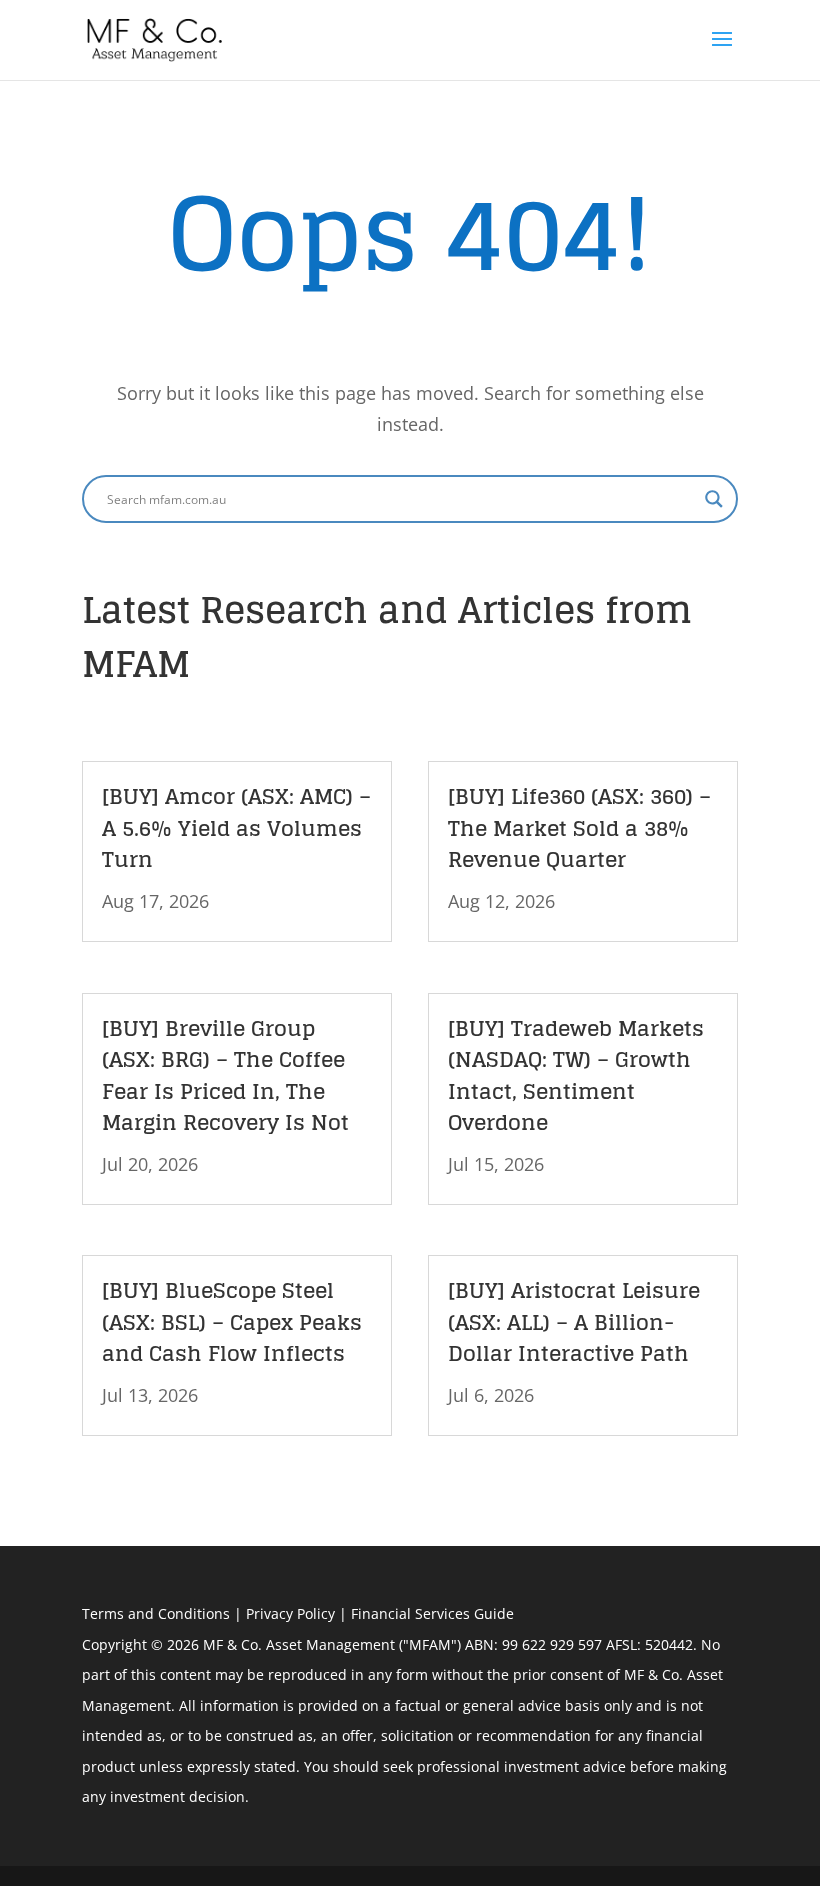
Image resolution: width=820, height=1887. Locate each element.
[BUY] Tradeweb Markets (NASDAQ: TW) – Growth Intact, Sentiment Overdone (576, 1075)
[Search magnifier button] (714, 499)
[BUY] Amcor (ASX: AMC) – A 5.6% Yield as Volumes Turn (236, 827)
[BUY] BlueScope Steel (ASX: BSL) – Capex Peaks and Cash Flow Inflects (232, 1321)
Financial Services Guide (432, 1613)
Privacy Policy (290, 1613)
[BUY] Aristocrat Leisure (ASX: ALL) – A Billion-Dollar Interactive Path (574, 1321)
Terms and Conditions (156, 1613)
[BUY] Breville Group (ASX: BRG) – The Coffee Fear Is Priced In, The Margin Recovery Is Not (225, 1075)
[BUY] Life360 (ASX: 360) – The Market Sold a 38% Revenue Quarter (579, 827)
